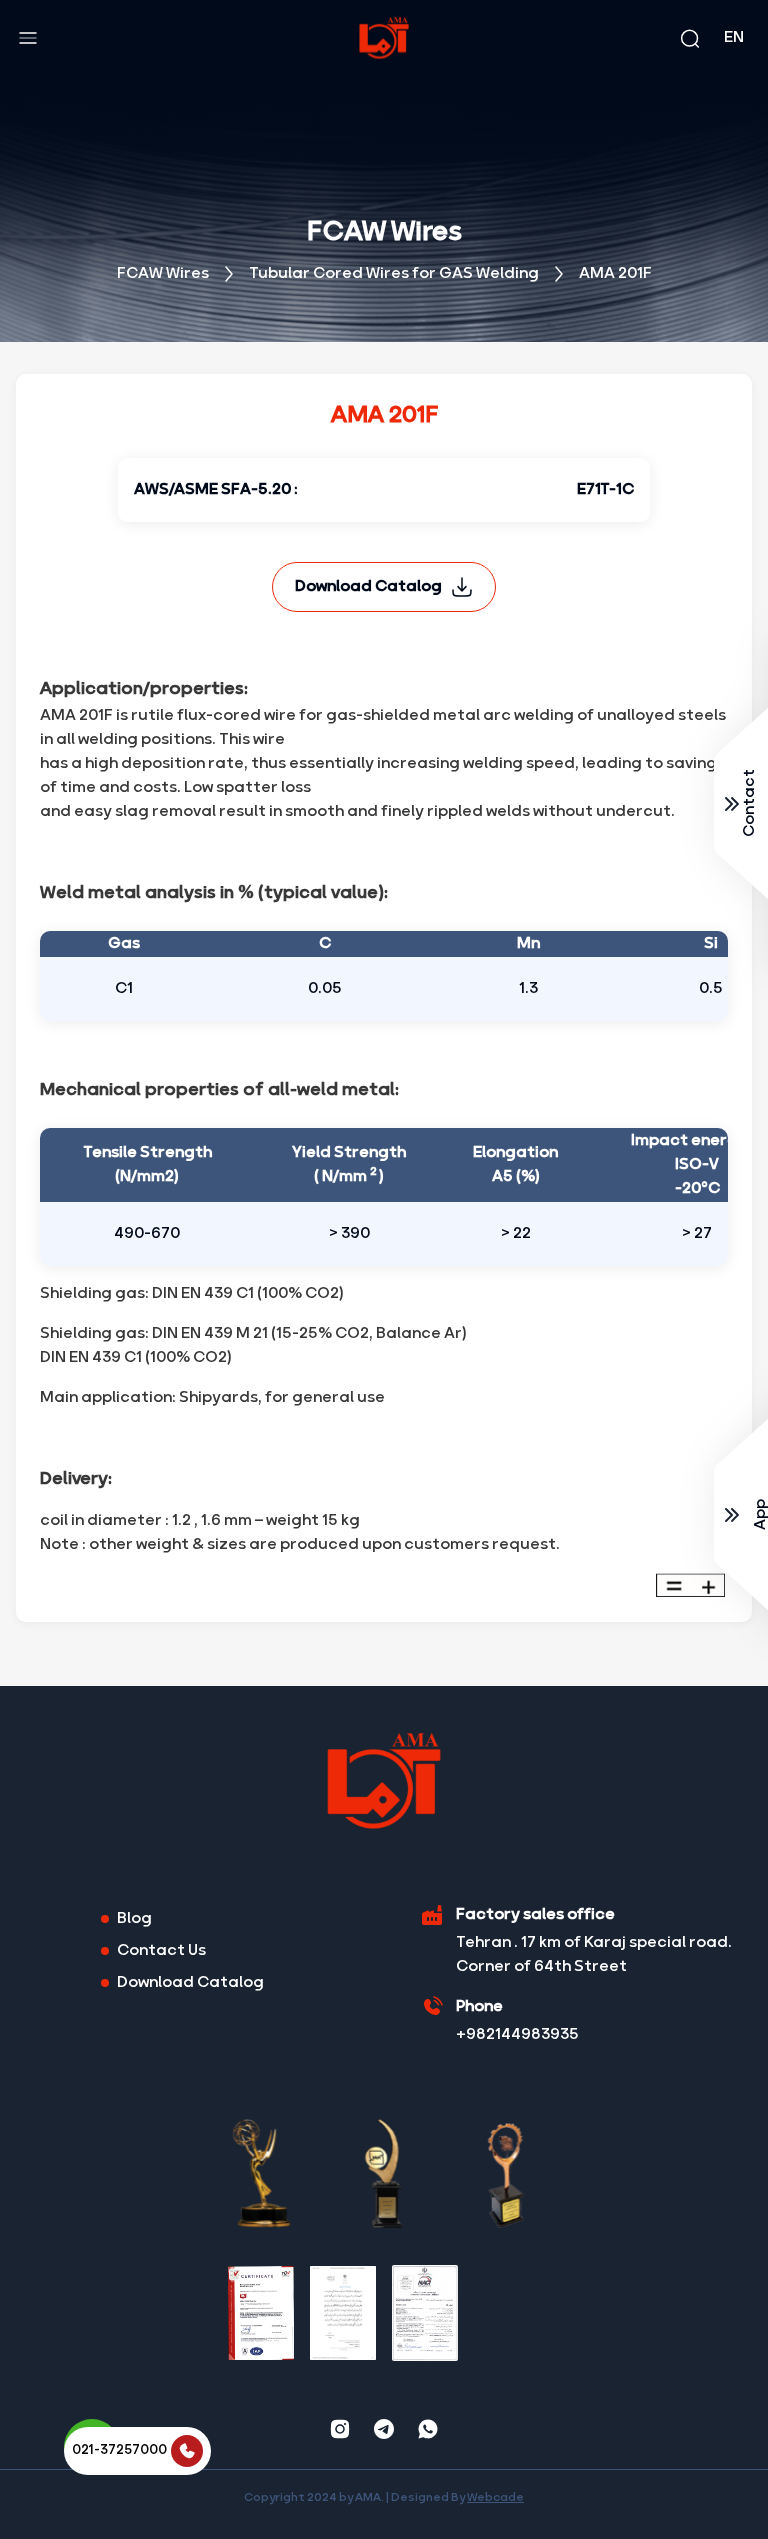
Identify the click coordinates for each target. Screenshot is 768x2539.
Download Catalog (368, 587)
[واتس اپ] (428, 2429)
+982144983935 (517, 2035)
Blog (134, 1919)
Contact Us (161, 1951)
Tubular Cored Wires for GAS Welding (394, 274)
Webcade (495, 2498)
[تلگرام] (384, 2429)
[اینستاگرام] (340, 2429)
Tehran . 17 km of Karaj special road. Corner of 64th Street (594, 1955)
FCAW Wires (163, 274)
